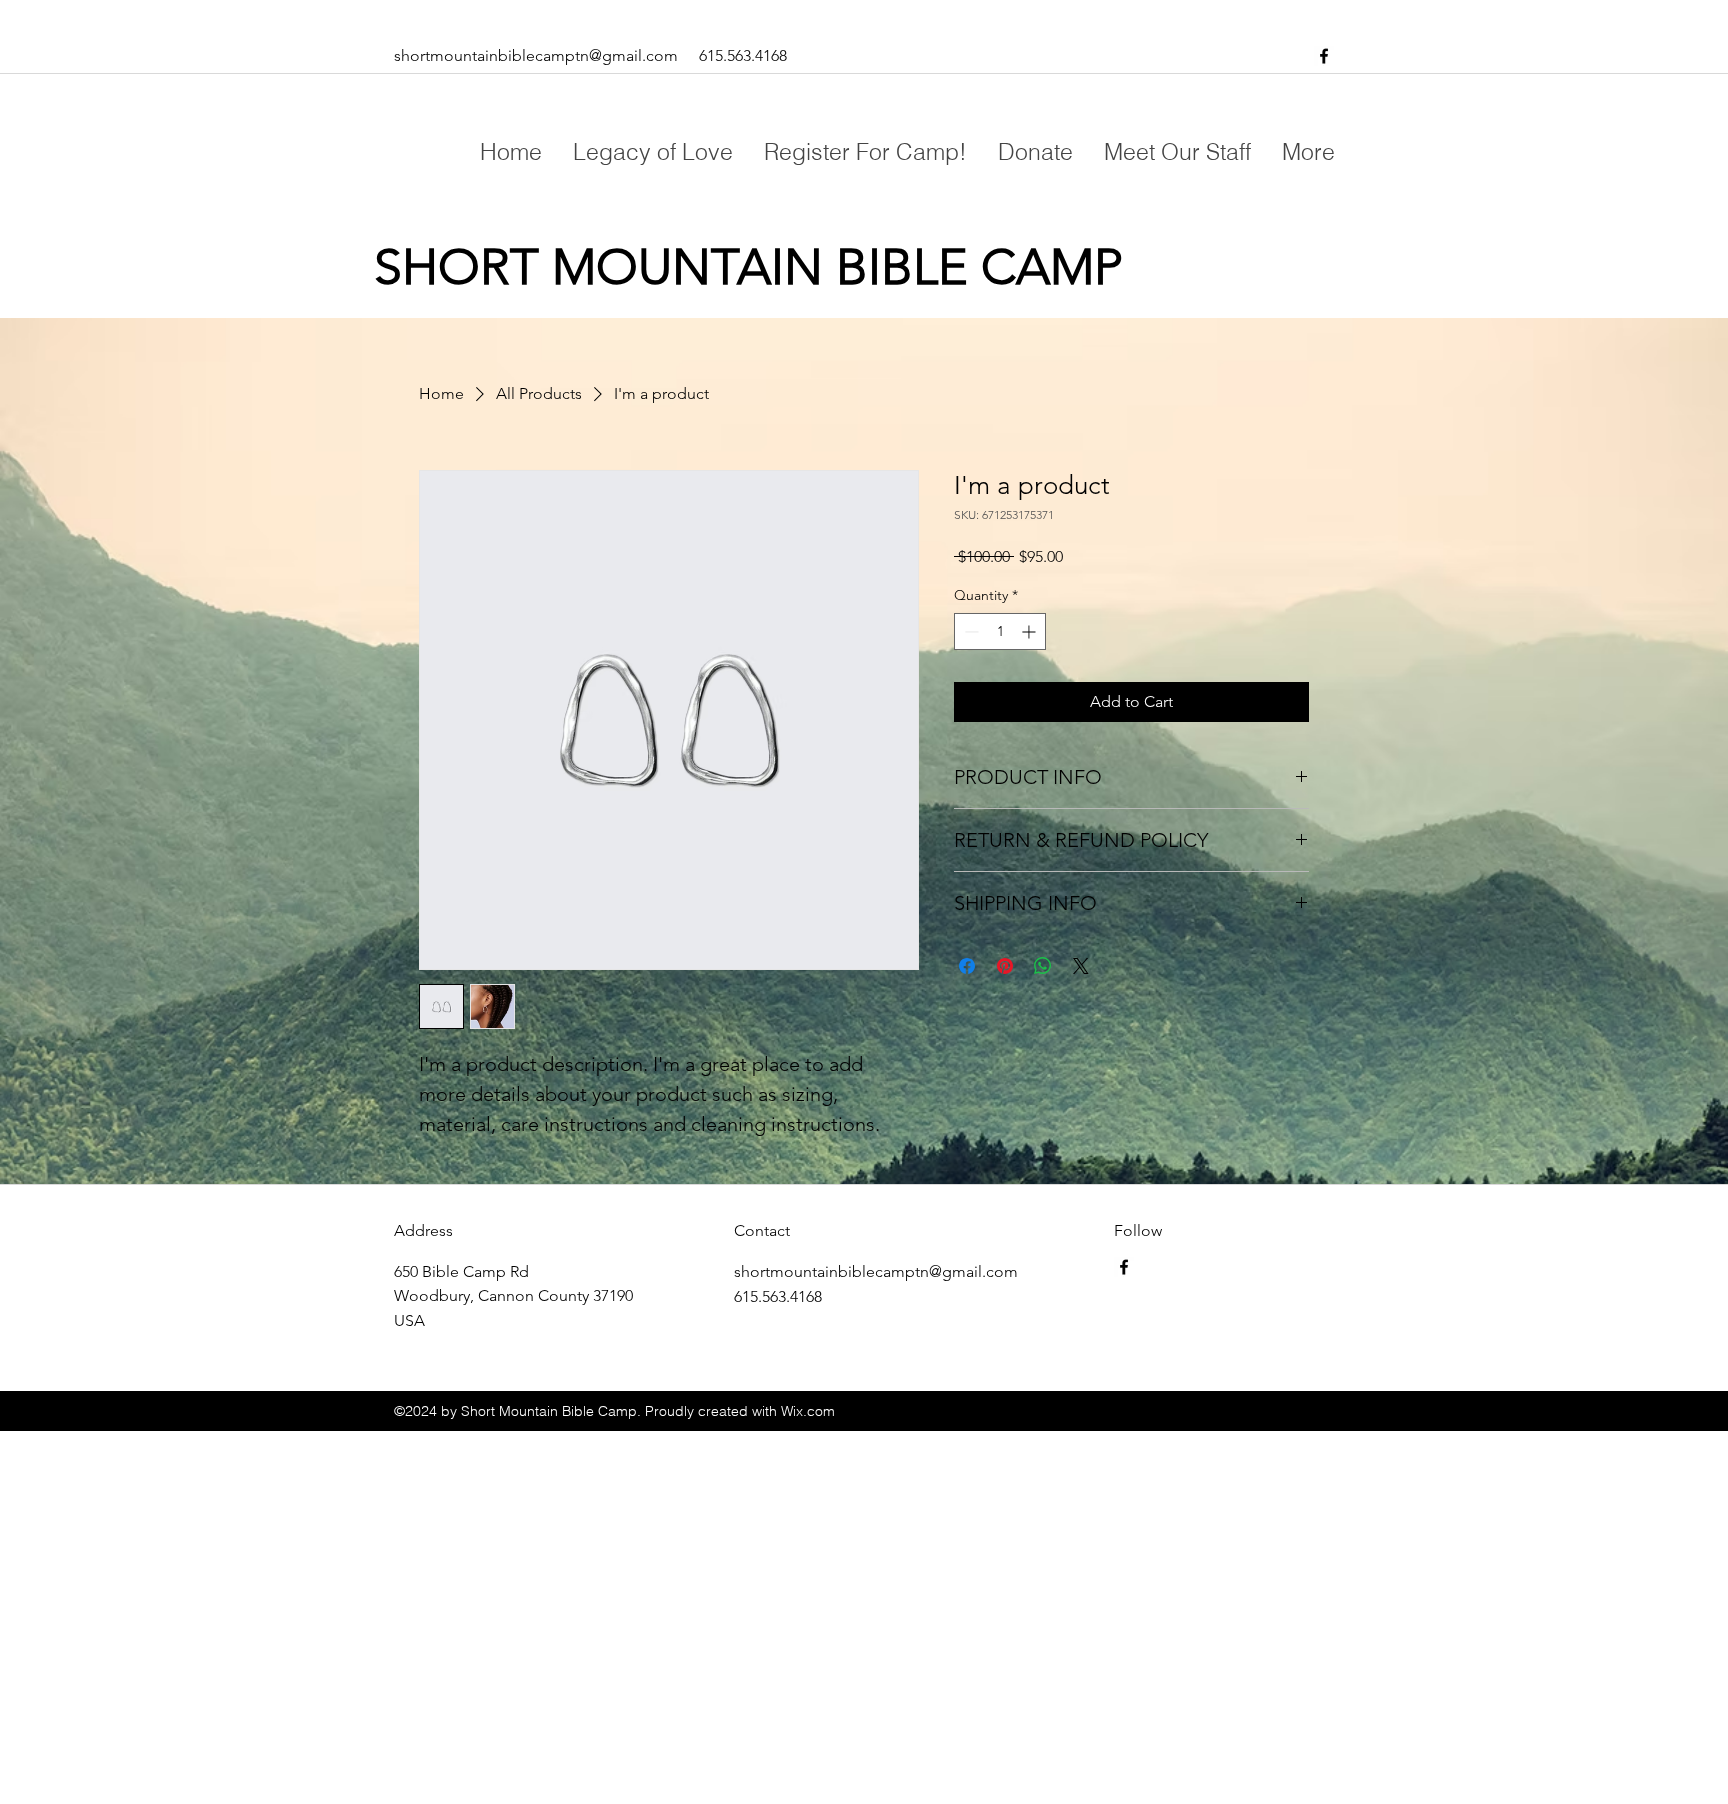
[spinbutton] (1000, 631)
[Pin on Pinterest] (1005, 966)
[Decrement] (969, 631)
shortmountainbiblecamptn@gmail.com (536, 55)
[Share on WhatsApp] (1043, 966)
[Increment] (1030, 631)
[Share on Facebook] (967, 966)
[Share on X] (1081, 966)
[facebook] (1324, 56)
